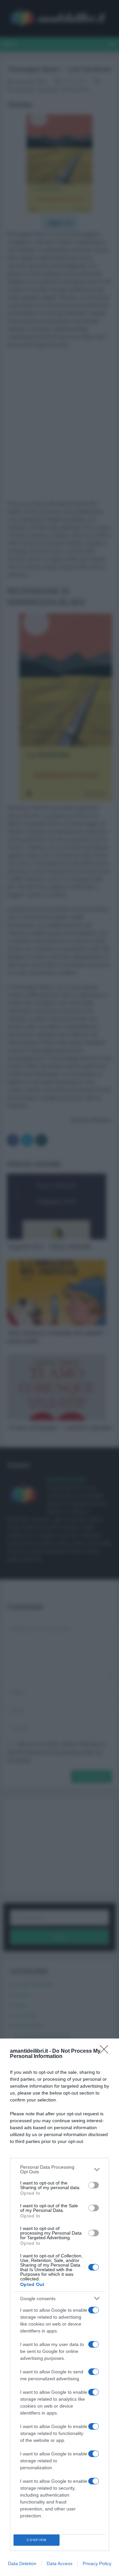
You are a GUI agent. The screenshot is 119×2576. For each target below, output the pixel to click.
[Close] (106, 2051)
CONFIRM (37, 2540)
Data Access (59, 2563)
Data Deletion (22, 2563)
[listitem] (59, 2169)
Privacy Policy (97, 2563)
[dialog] (59, 2307)
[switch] (94, 2185)
